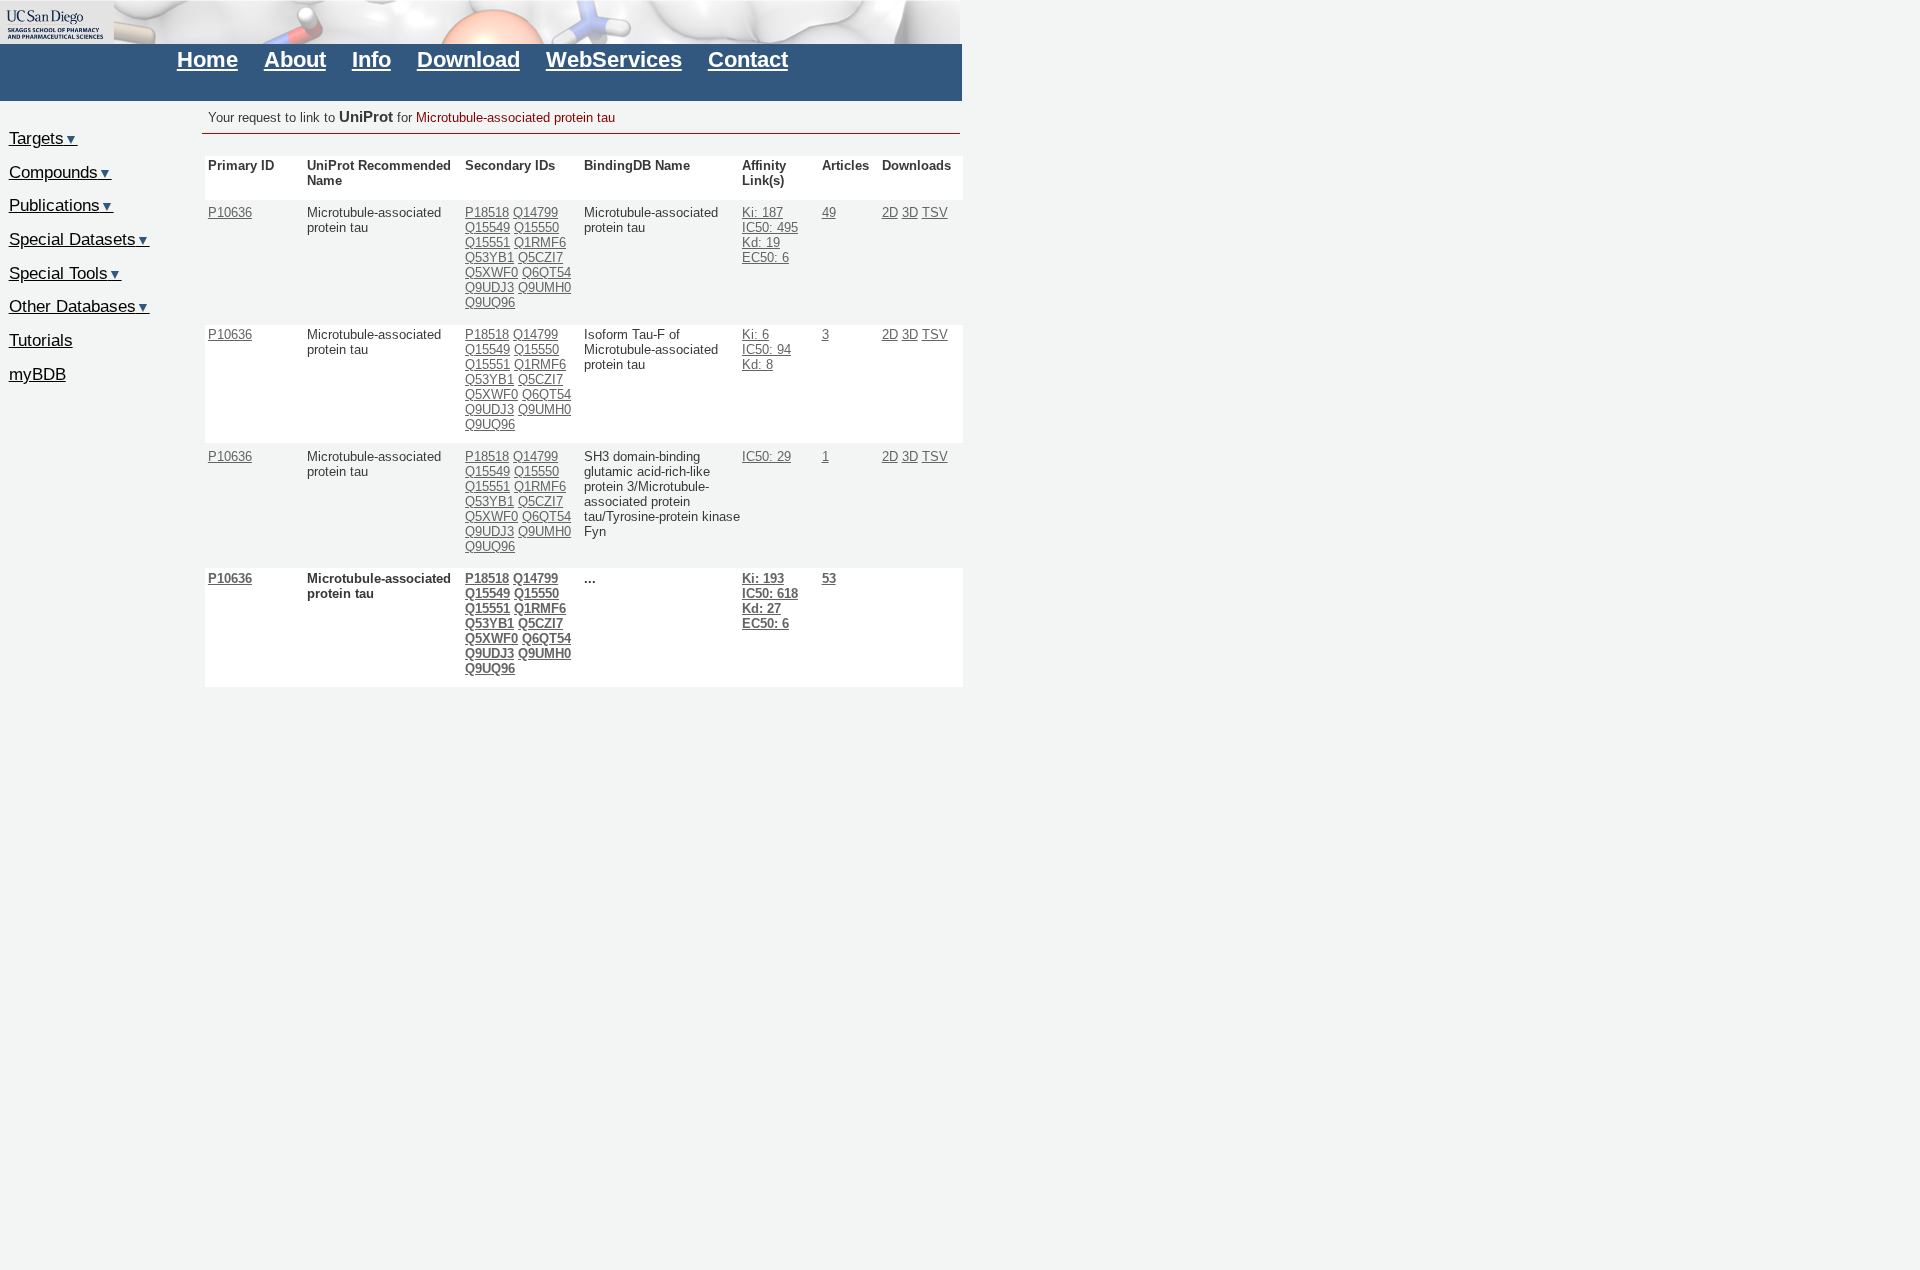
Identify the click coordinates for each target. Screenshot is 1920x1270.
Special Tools (65, 273)
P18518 (487, 213)
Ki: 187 (762, 213)
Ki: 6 (755, 335)
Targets (43, 138)
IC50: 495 (770, 228)
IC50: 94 (766, 350)
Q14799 (535, 213)
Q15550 (536, 228)
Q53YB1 (489, 258)
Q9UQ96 (490, 303)
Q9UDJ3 (489, 288)
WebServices (614, 59)
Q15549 (487, 228)
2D (890, 213)
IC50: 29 (766, 457)
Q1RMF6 (540, 243)
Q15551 (487, 243)
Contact (748, 59)
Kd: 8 (757, 365)
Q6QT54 (546, 273)
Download (468, 59)
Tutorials (41, 340)
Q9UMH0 (544, 288)
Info (371, 59)
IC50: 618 (770, 594)
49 (829, 213)
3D (910, 213)
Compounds (60, 172)
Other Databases (79, 306)
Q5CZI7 (540, 258)
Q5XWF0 (491, 273)
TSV (935, 213)
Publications (61, 205)
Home (207, 59)
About (295, 59)
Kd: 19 (761, 243)
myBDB (37, 374)
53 (829, 579)
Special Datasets (79, 239)
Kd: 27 (761, 609)
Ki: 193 (763, 579)
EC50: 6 (765, 258)
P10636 (230, 213)
